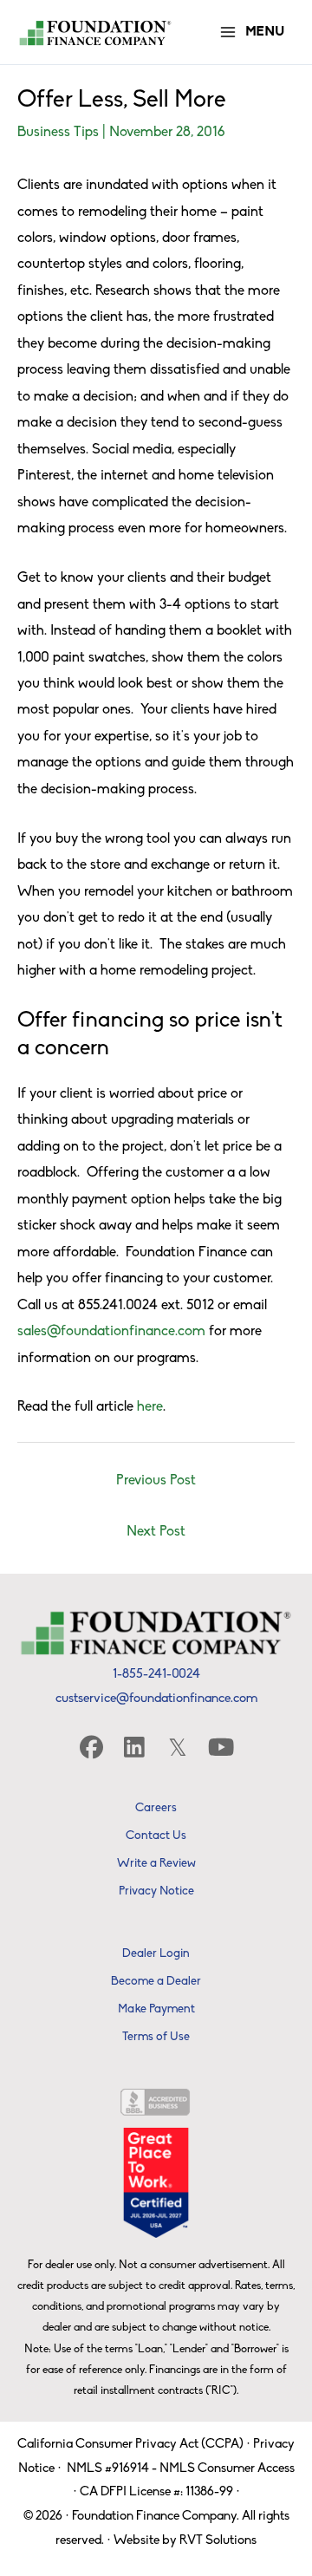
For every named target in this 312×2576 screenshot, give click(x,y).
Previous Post (156, 1481)
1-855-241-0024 (156, 1675)
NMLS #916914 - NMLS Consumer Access (181, 2469)
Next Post (156, 1532)
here (150, 1407)
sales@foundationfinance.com (111, 1332)
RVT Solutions (218, 2541)
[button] (91, 1747)
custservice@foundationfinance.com (156, 1699)
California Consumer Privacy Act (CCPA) (130, 2445)
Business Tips (58, 133)
